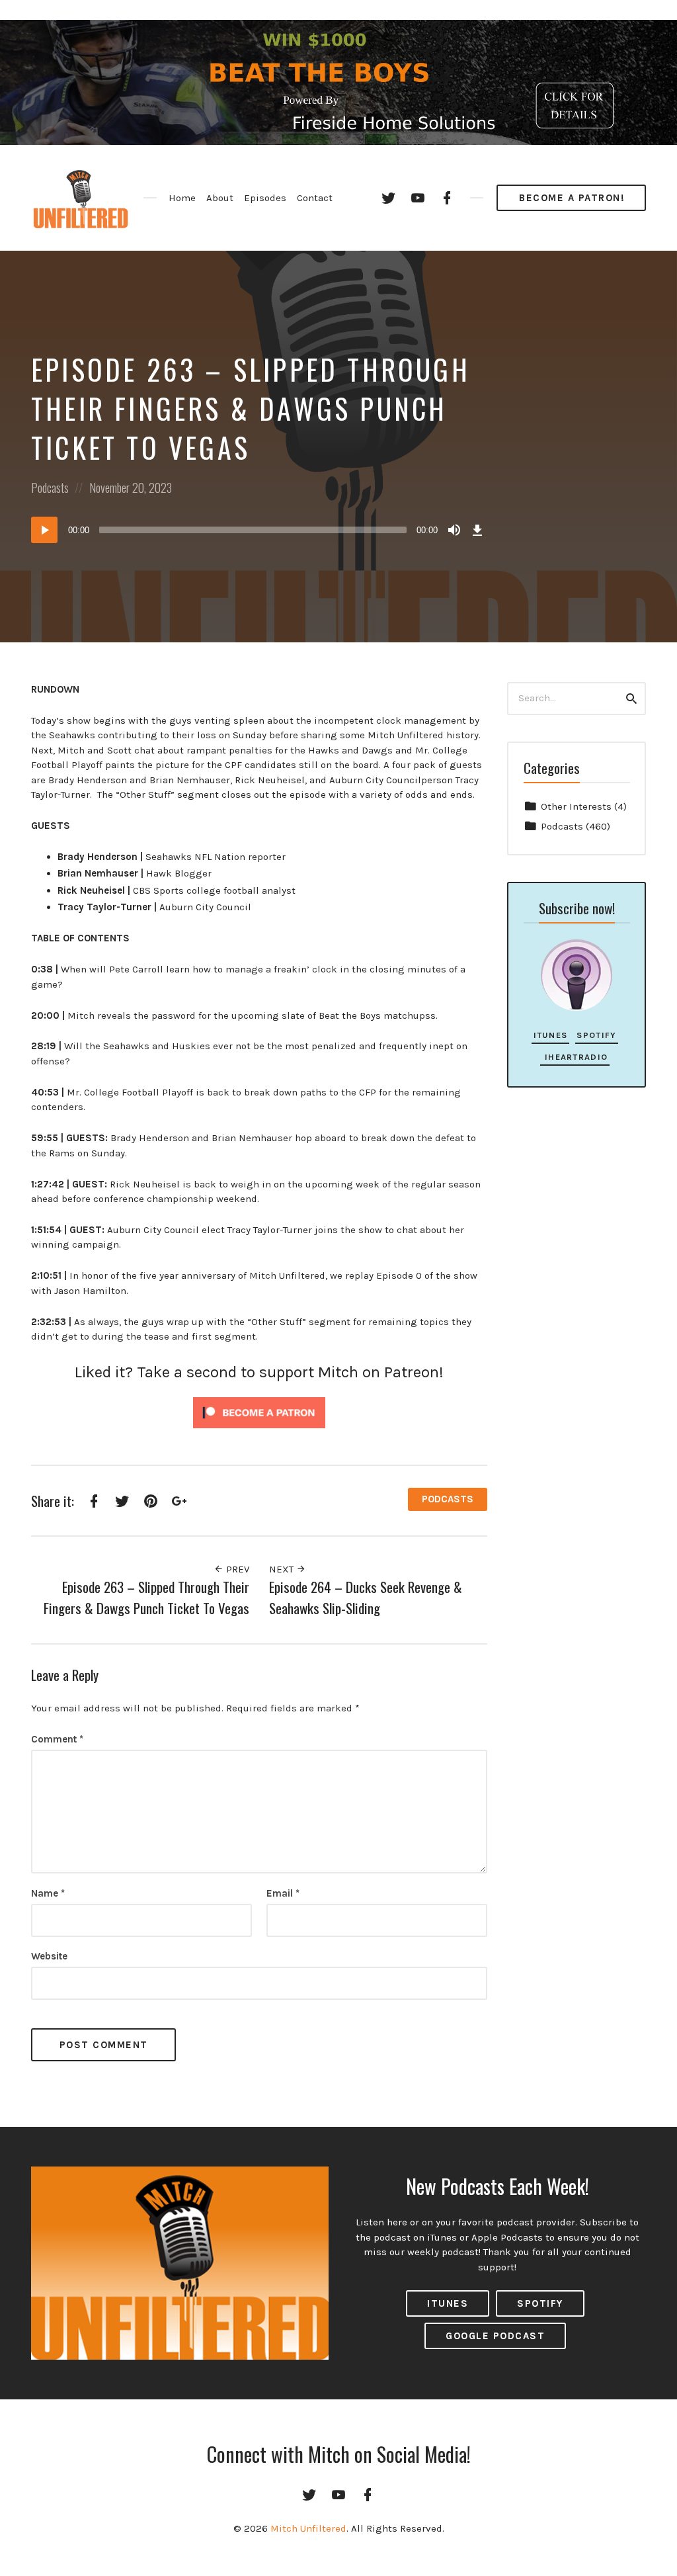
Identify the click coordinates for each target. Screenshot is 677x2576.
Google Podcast (495, 2336)
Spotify (596, 1035)
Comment (57, 1739)
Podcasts (50, 488)
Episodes (265, 198)
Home (182, 198)
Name (48, 1893)
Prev (236, 1569)
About (220, 198)
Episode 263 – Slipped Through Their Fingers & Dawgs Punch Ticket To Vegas (146, 1597)
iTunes (551, 1035)
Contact (315, 198)
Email (283, 1893)
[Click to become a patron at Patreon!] (259, 1412)
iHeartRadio (575, 1057)
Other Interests (576, 806)
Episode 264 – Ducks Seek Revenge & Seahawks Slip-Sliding (366, 1597)
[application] (259, 530)
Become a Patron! (572, 198)
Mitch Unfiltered (308, 2528)
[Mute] (454, 530)
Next (283, 1569)
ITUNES (448, 2303)
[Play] (44, 530)
